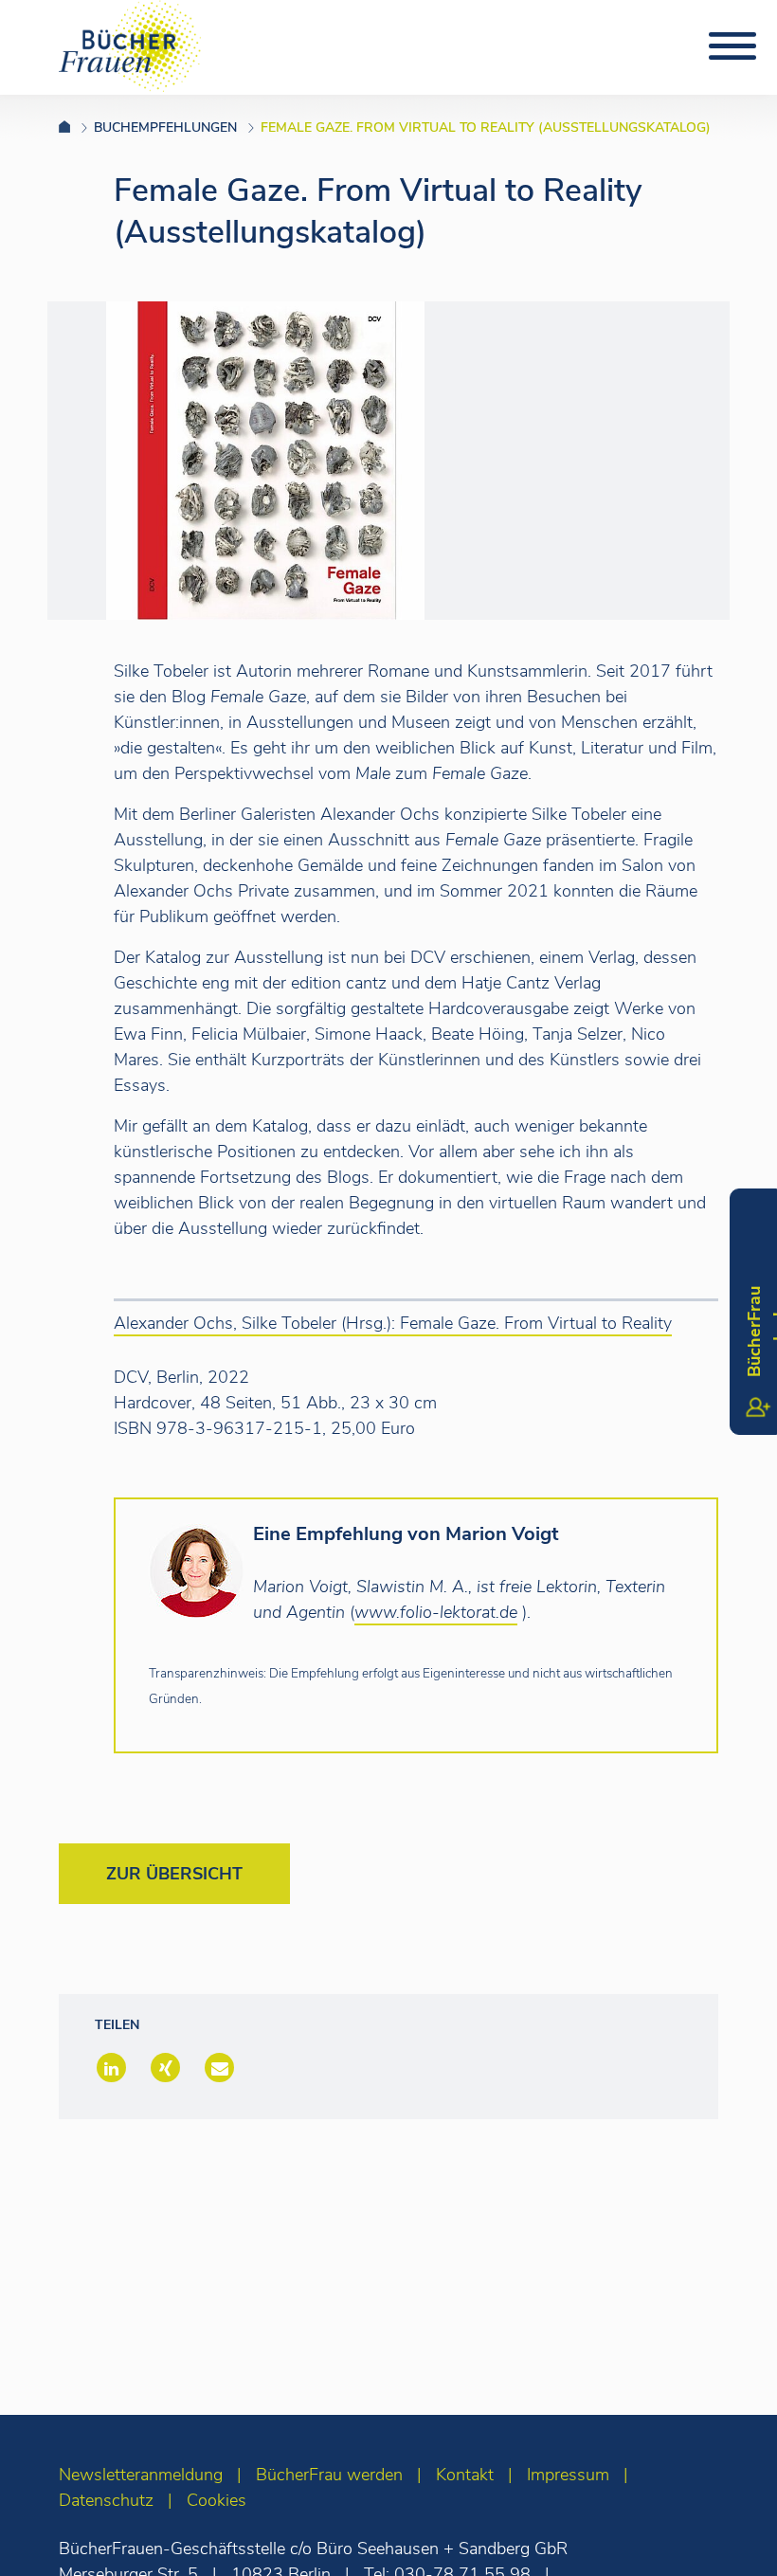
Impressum (568, 2475)
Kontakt (465, 2475)
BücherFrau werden (329, 2475)
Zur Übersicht (174, 1874)
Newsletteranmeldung (141, 2475)
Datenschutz (106, 2500)
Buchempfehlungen (165, 127)
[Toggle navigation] (732, 46)
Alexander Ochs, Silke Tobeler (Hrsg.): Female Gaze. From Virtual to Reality (393, 1323)
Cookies (217, 2500)
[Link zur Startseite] (76, 127)
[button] (109, 2069)
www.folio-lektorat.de (436, 1612)
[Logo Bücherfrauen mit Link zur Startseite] (130, 45)
